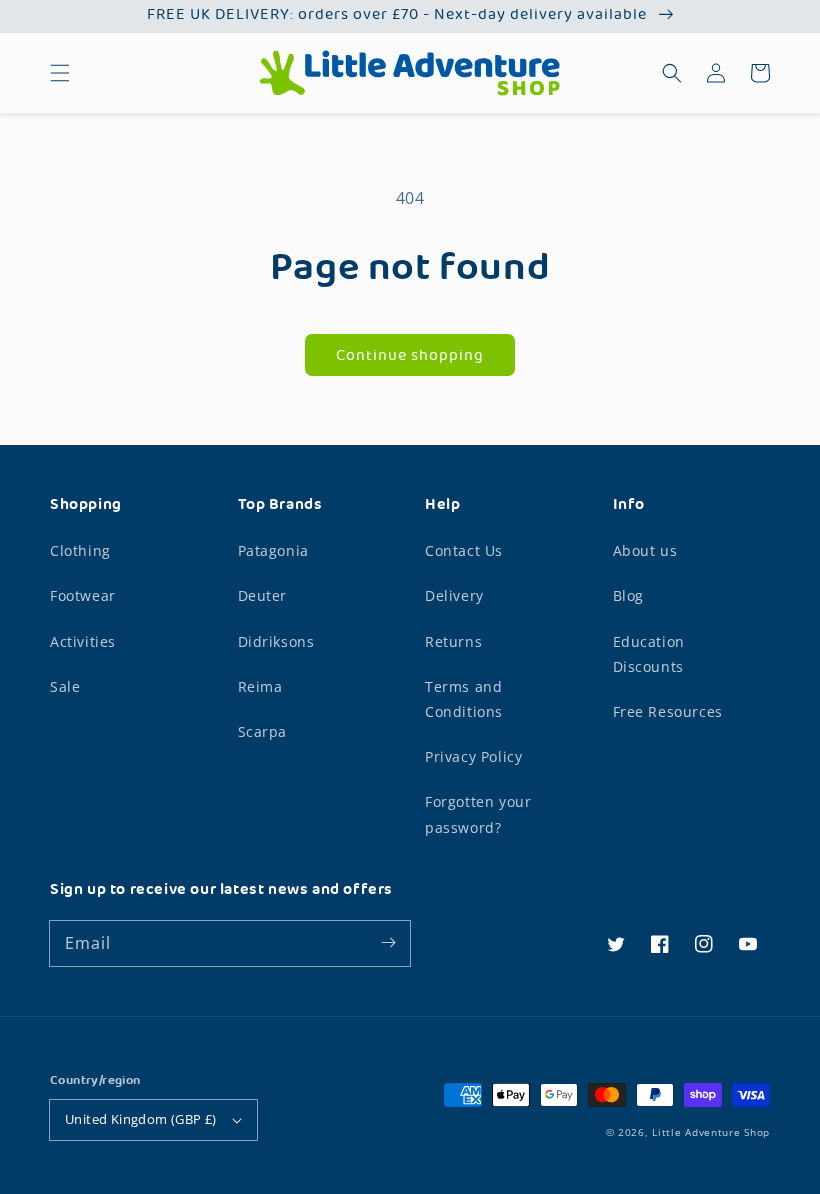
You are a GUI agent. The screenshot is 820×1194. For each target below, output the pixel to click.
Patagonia (273, 550)
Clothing (80, 550)
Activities (83, 641)
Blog (628, 595)
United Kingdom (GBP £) (141, 1119)
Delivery (454, 595)
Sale (65, 686)
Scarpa (263, 731)
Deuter (263, 595)
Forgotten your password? (478, 814)
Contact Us (464, 550)
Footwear (83, 595)
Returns (453, 641)
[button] (60, 73)
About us (645, 550)
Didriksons (276, 641)
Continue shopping (410, 356)
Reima (260, 686)
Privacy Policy (473, 756)
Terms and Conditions (464, 699)
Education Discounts (649, 654)
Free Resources (668, 711)
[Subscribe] (388, 943)
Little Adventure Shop (711, 1132)
